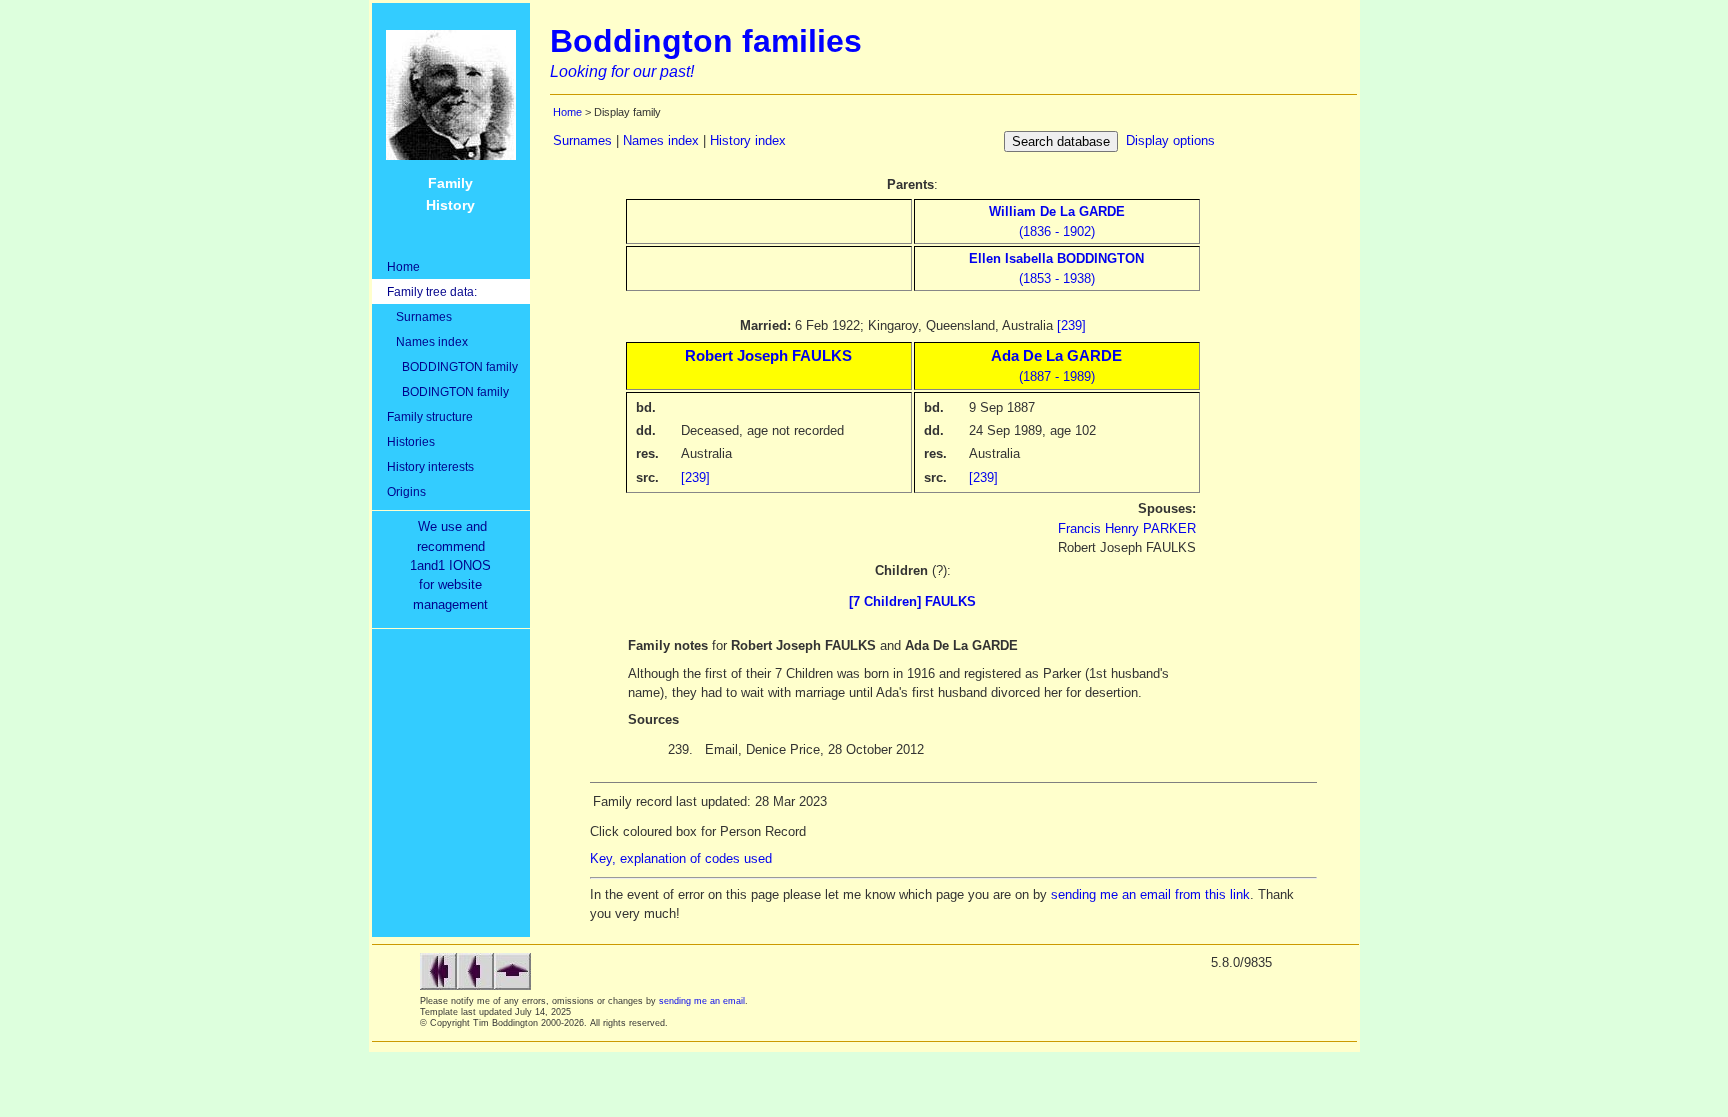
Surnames (419, 316)
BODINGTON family (448, 391)
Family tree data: (432, 291)
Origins (406, 491)
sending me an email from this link (1150, 894)
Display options (1170, 140)
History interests (430, 466)
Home (403, 266)
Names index (427, 341)
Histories (411, 441)
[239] (1071, 325)
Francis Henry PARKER (1127, 528)
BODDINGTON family (452, 366)
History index (748, 140)
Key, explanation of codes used (681, 858)
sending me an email (702, 1001)
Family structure (430, 416)
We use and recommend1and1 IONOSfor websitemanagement (454, 565)
